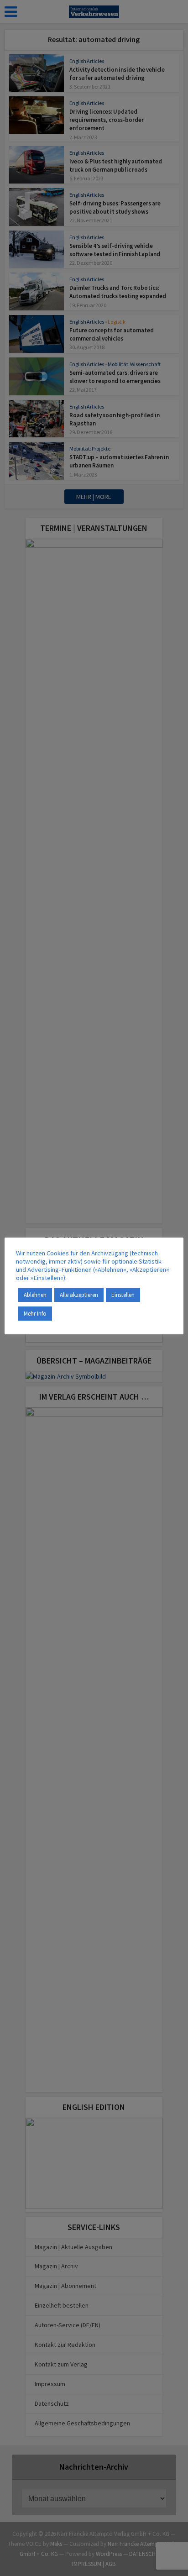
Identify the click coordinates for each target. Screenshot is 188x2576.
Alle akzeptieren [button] (79, 1295)
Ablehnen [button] (35, 1295)
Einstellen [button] (123, 1295)
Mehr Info (35, 1314)
